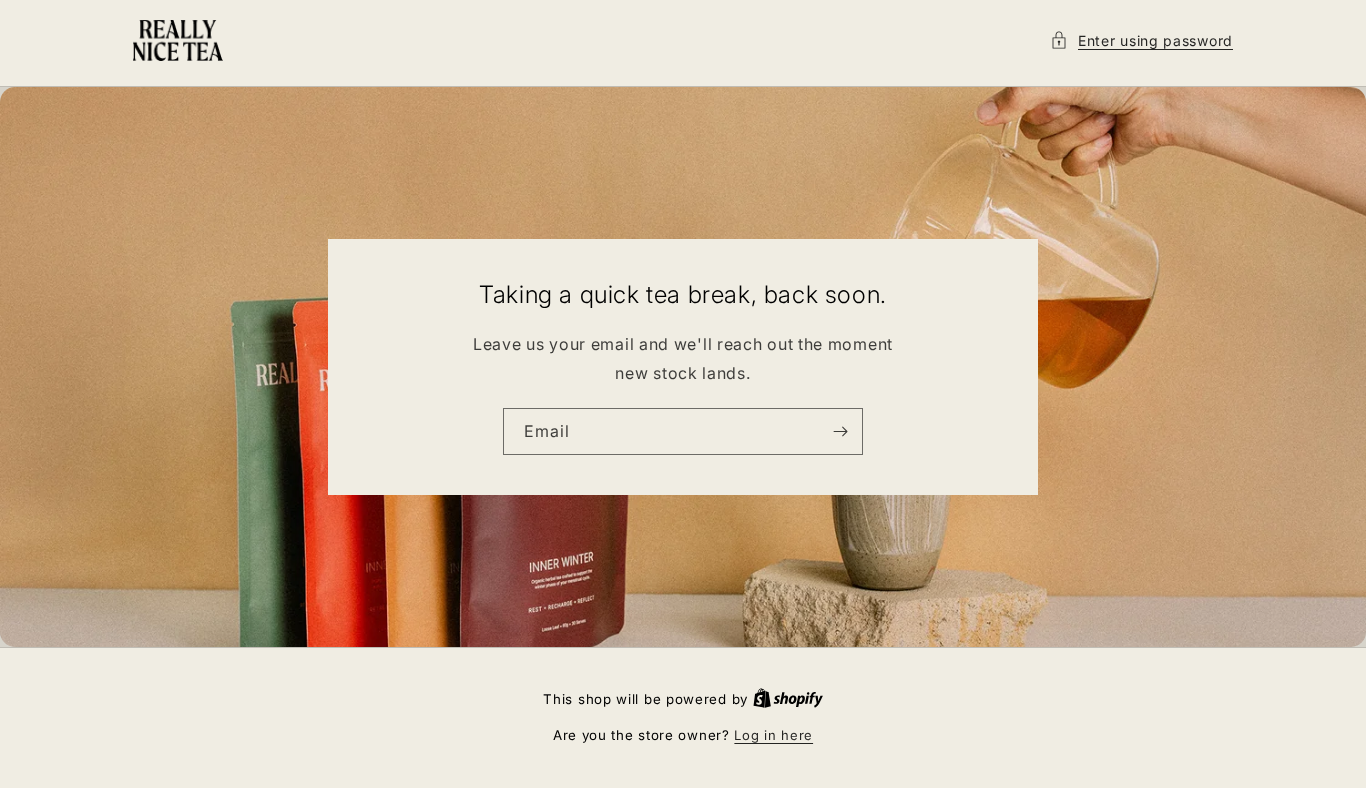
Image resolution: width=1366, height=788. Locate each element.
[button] (1141, 40)
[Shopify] (788, 699)
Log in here (773, 735)
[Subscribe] (840, 431)
